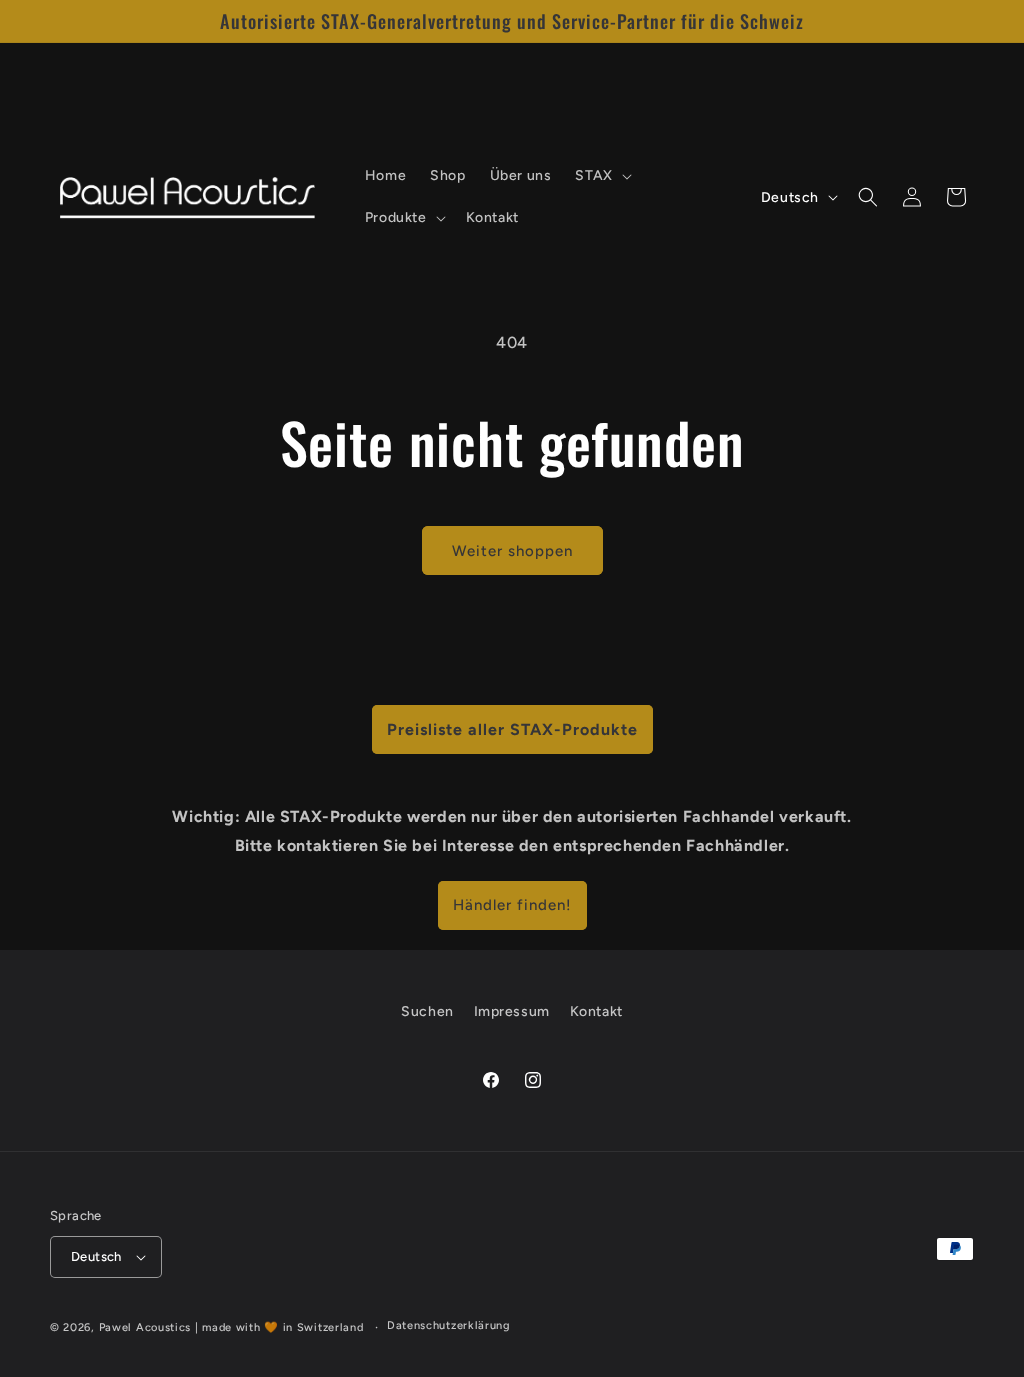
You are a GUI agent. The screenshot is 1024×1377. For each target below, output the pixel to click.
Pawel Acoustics (145, 1327)
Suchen (427, 1011)
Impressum (512, 1011)
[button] (601, 176)
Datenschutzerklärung (449, 1325)
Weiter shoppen (512, 551)
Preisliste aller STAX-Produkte (512, 729)
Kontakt (596, 1011)
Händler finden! (512, 905)
